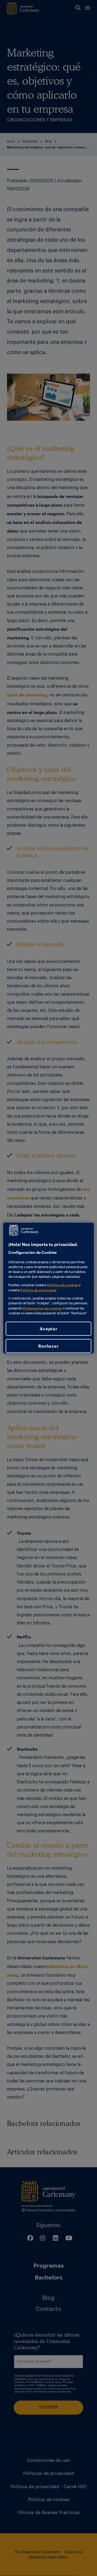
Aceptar (48, 1329)
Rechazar (48, 1346)
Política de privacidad (38, 1290)
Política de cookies (63, 1285)
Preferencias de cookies (43, 1308)
